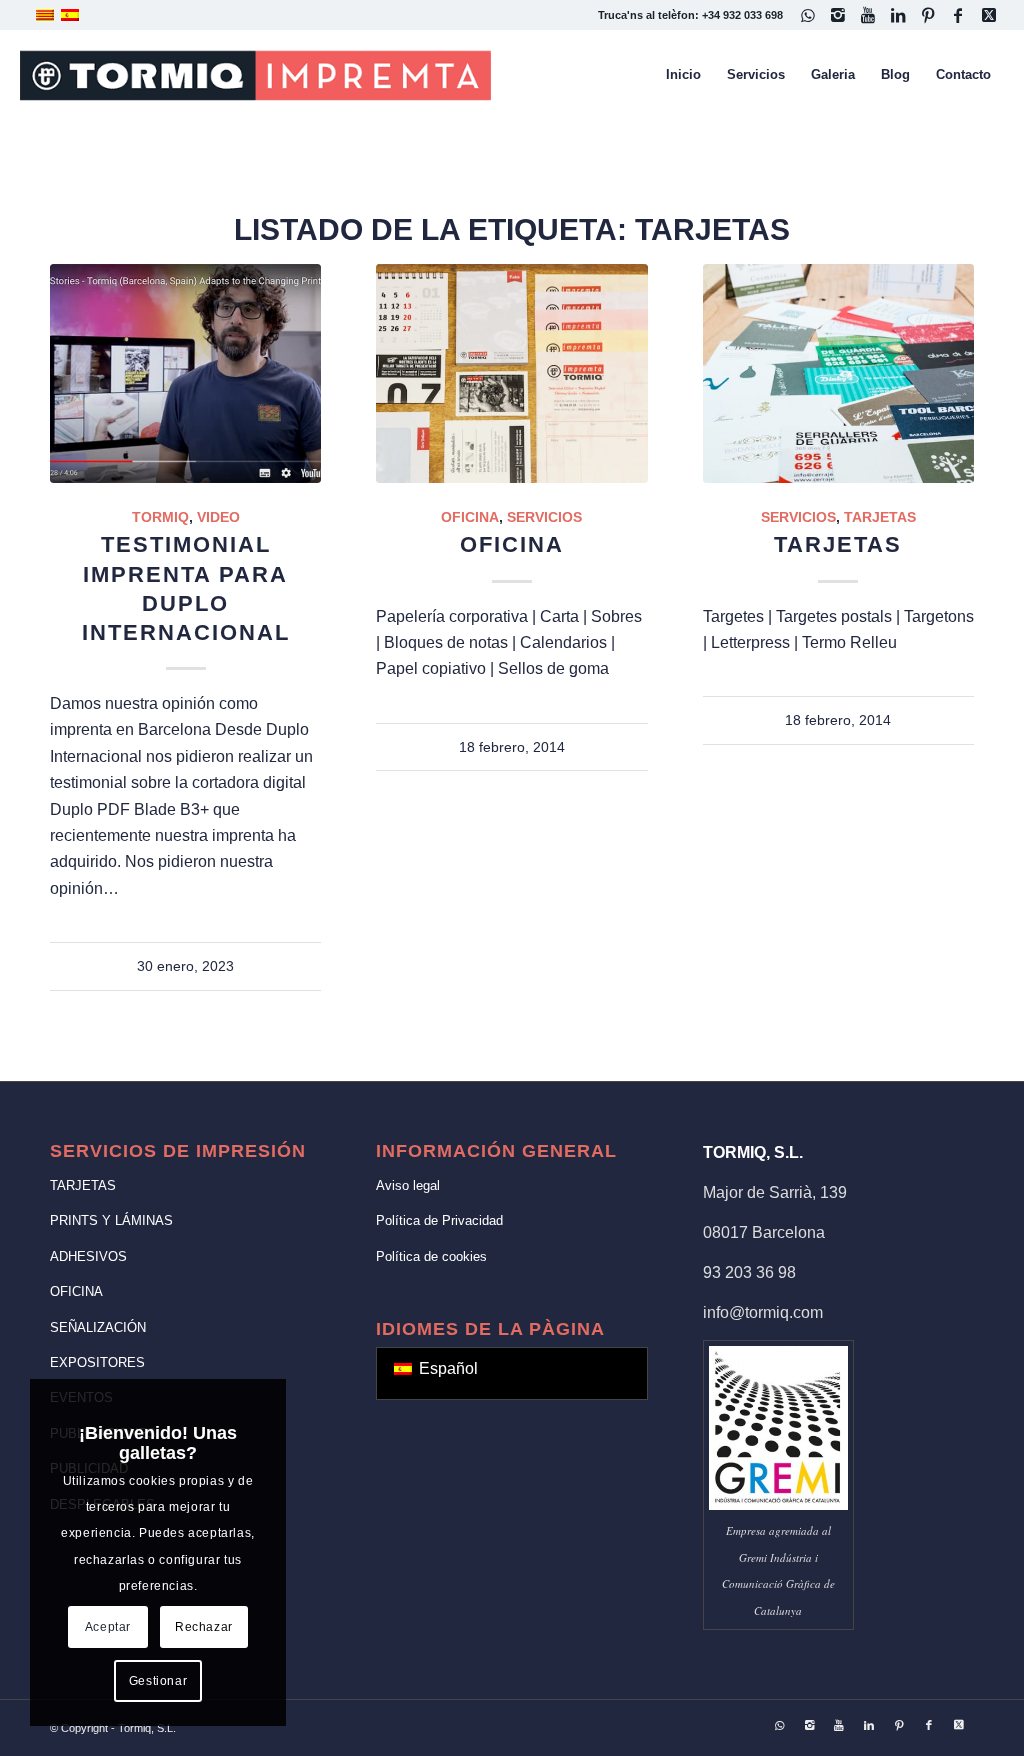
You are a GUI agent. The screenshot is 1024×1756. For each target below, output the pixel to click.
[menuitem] (683, 75)
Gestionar (158, 1681)
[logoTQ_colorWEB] (255, 75)
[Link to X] (989, 15)
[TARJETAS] (838, 373)
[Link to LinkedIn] (898, 15)
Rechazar (204, 1627)
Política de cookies (431, 1256)
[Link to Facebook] (958, 15)
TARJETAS (838, 544)
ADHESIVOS (88, 1256)
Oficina (470, 517)
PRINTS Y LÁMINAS (111, 1220)
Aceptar (108, 1627)
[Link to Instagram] (838, 15)
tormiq (160, 517)
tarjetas (880, 517)
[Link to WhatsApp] (808, 15)
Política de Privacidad (439, 1220)
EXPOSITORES (97, 1362)
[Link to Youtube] (868, 15)
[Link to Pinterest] (928, 15)
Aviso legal (408, 1185)
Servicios (544, 517)
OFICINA (512, 544)
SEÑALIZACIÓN (98, 1327)
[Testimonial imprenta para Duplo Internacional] (185, 373)
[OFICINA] (511, 373)
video (218, 517)
